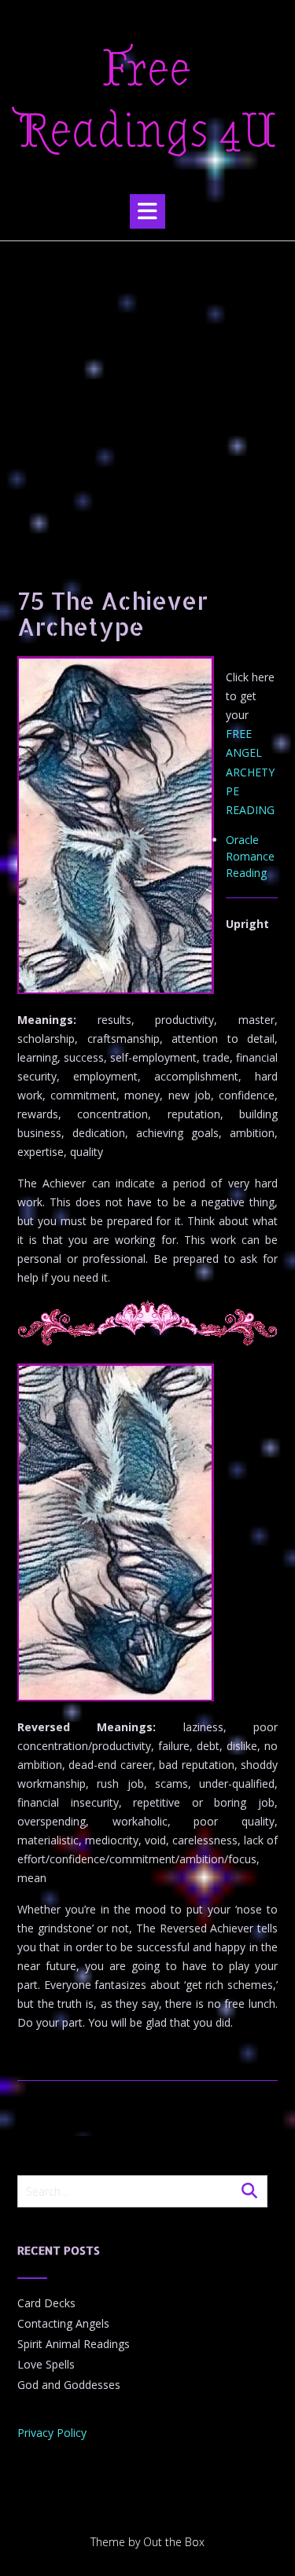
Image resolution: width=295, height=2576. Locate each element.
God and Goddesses (69, 2385)
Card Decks (46, 2303)
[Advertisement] (147, 396)
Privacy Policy (52, 2433)
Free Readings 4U (147, 101)
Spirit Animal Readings (74, 2344)
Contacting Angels (63, 2323)
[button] (147, 211)
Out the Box (174, 2542)
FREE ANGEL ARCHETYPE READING (250, 771)
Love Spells (46, 2364)
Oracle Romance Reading (250, 856)
